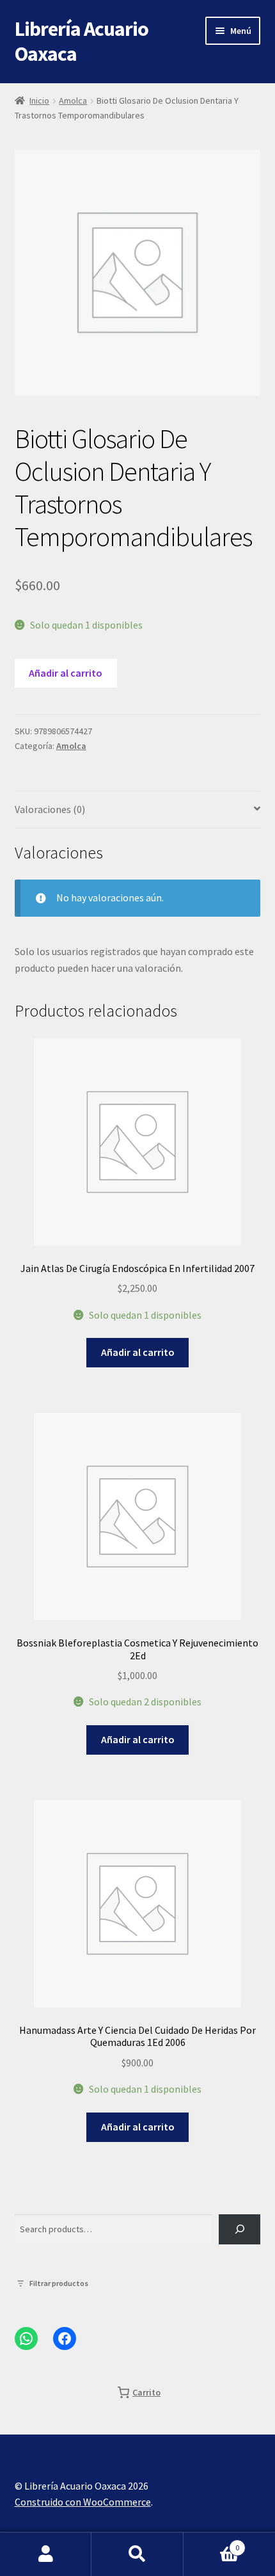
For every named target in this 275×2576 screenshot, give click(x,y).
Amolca (73, 101)
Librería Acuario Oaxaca (82, 41)
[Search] (240, 2229)
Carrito (212, 2543)
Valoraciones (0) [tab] (50, 809)
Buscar (137, 2554)
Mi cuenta (46, 2554)
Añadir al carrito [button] (138, 1352)
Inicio (39, 101)
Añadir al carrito (66, 673)
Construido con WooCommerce (83, 2502)
